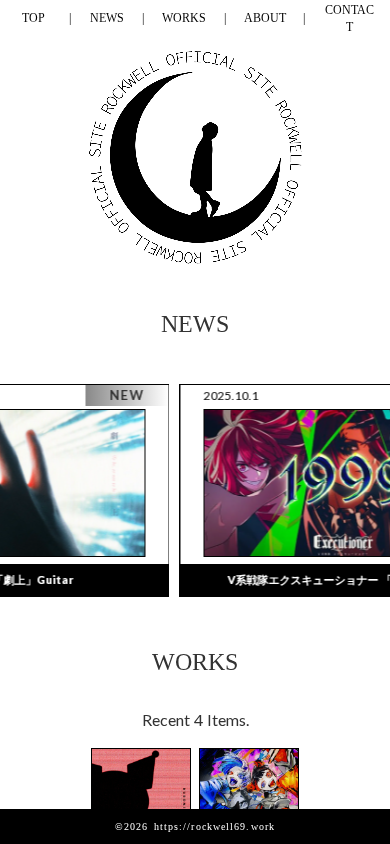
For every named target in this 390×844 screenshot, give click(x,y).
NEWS (107, 18)
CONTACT (349, 18)
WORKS (184, 18)
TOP (33, 18)
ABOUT (265, 18)
